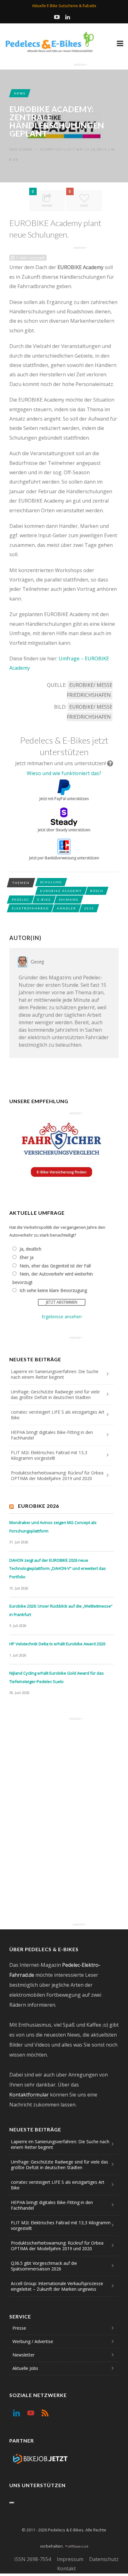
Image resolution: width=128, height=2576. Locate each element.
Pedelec (21, 900)
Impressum (70, 2559)
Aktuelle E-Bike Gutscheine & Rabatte (64, 6)
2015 (89, 908)
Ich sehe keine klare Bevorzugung (53, 1290)
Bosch (97, 891)
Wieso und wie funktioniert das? (64, 773)
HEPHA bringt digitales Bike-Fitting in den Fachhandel (52, 1435)
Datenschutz (104, 2559)
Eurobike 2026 (39, 1506)
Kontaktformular (29, 2095)
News (20, 93)
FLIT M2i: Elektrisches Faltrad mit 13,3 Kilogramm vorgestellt (49, 1455)
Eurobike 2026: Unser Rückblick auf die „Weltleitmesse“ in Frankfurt (61, 1610)
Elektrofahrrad (30, 908)
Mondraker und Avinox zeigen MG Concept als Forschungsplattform (53, 1527)
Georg (26, 149)
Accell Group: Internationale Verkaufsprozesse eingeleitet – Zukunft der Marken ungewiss (57, 2286)
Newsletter (23, 2355)
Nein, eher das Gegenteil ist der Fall (55, 1266)
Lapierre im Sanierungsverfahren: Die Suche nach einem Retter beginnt (55, 1374)
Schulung (51, 882)
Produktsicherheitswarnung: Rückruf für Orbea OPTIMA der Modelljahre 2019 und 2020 (57, 1476)
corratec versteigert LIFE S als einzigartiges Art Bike (58, 1415)
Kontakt (66, 2569)
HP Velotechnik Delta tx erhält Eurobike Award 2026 (57, 1644)
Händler (66, 908)
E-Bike (44, 900)
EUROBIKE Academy (61, 891)
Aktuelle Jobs (25, 2368)
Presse (19, 2328)
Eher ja (27, 1257)
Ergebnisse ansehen (62, 1317)
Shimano (69, 900)
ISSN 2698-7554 (33, 2559)
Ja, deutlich (30, 1249)
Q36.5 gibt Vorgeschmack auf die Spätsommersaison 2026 (44, 2266)
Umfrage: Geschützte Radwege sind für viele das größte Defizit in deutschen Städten (55, 1394)
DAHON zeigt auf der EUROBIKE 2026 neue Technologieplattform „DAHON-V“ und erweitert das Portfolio (58, 1568)
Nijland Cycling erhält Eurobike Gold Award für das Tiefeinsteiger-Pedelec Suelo (57, 1677)
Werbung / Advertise (33, 2341)
